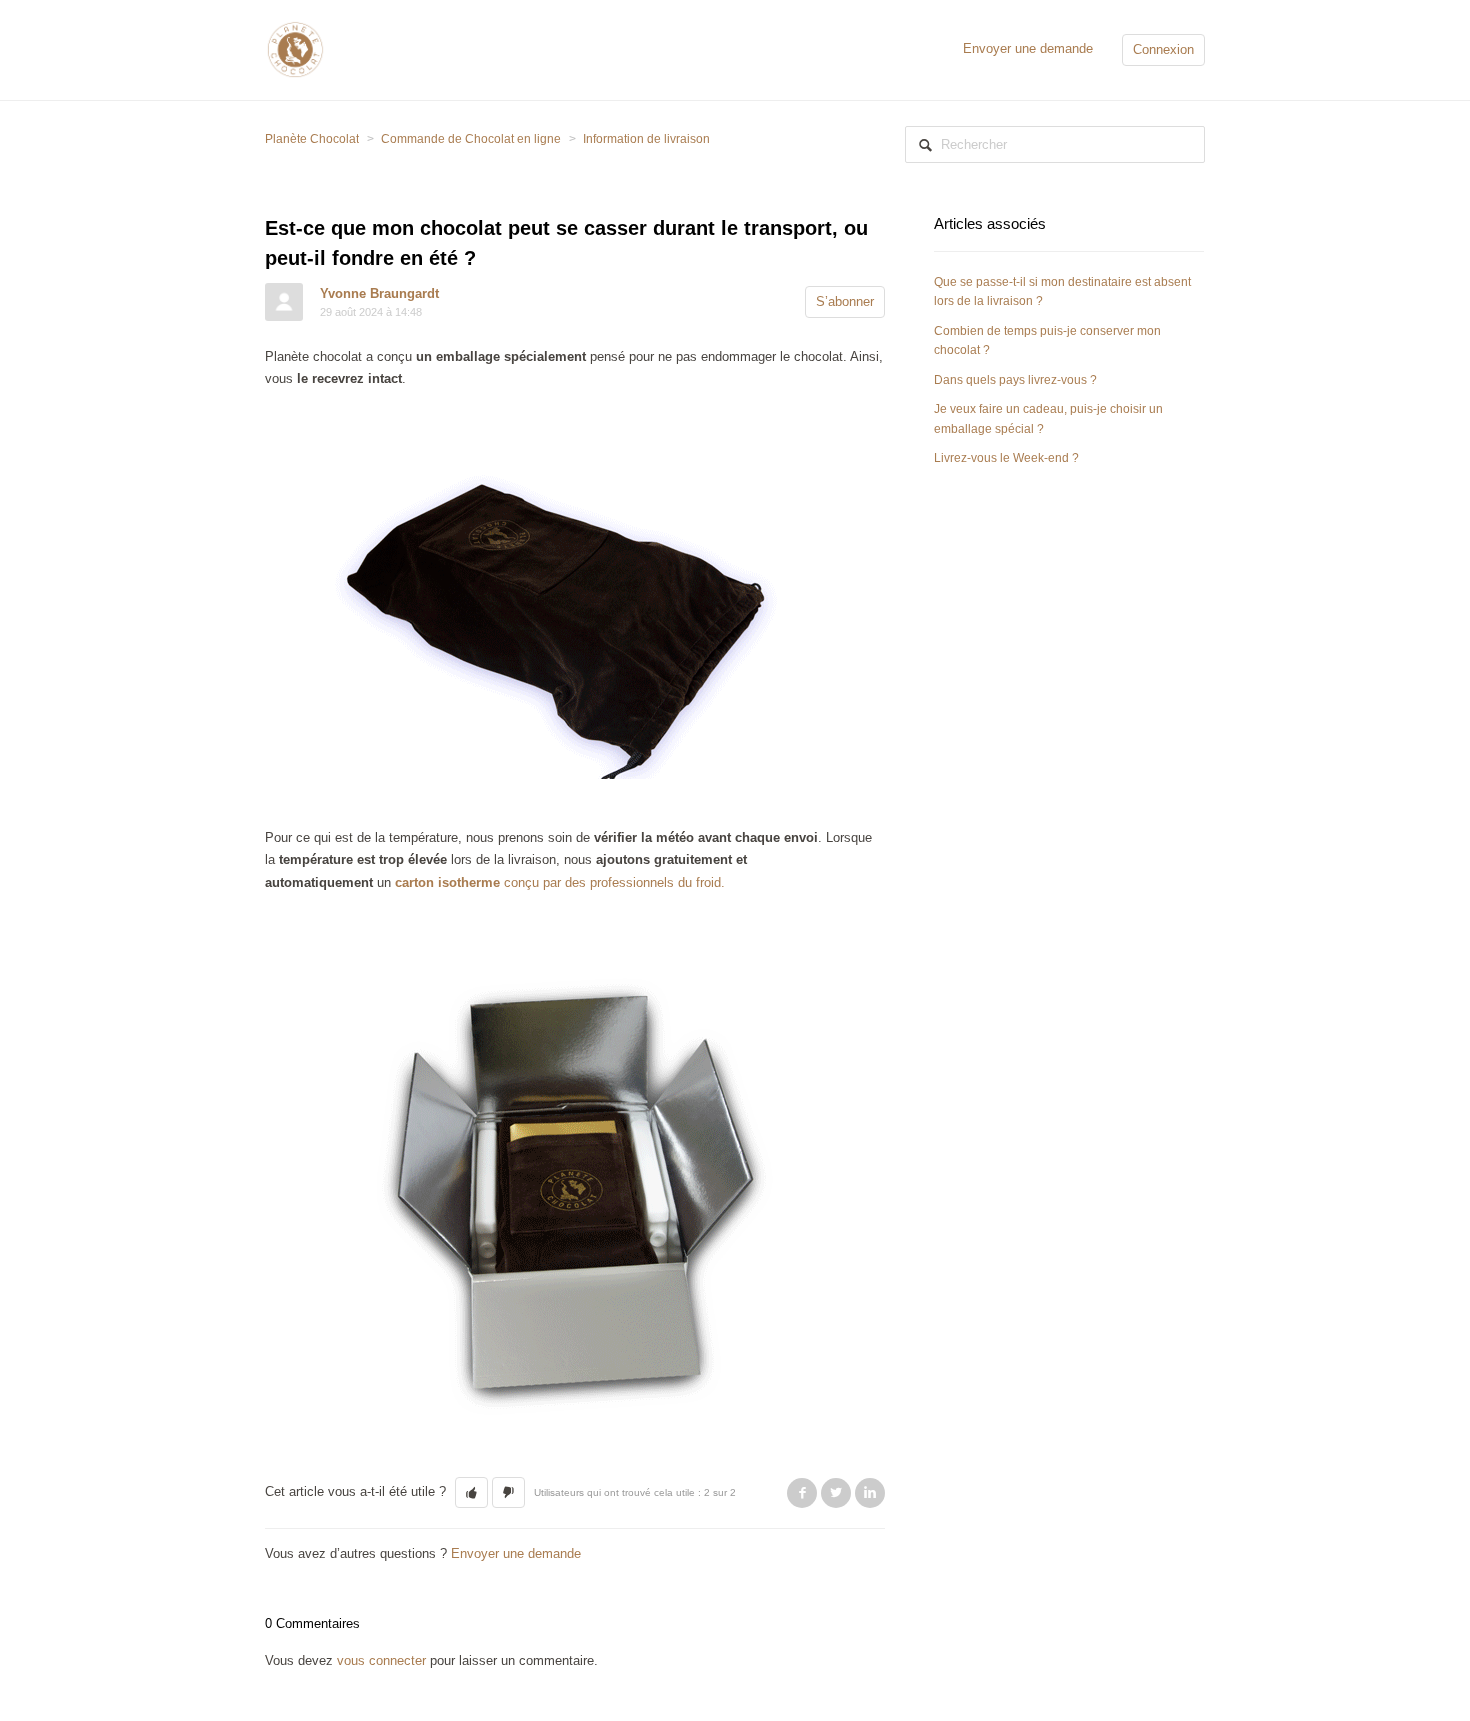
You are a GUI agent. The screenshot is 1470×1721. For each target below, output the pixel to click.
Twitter (836, 1493)
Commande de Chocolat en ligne (471, 139)
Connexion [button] (1163, 49)
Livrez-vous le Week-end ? (1006, 458)
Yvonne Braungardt (379, 293)
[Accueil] (295, 48)
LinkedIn (870, 1493)
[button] (471, 1493)
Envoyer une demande (1028, 48)
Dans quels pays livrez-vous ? (1015, 380)
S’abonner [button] (845, 301)
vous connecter (381, 1660)
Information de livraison (646, 139)
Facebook (802, 1493)
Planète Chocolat (312, 139)
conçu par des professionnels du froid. (560, 882)
